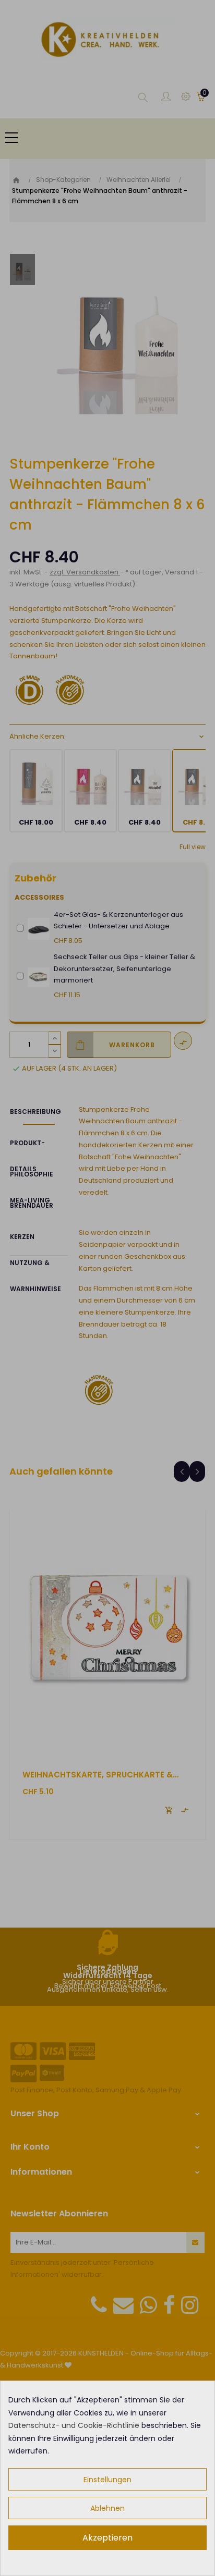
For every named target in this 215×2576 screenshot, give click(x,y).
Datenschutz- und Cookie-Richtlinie (74, 2425)
